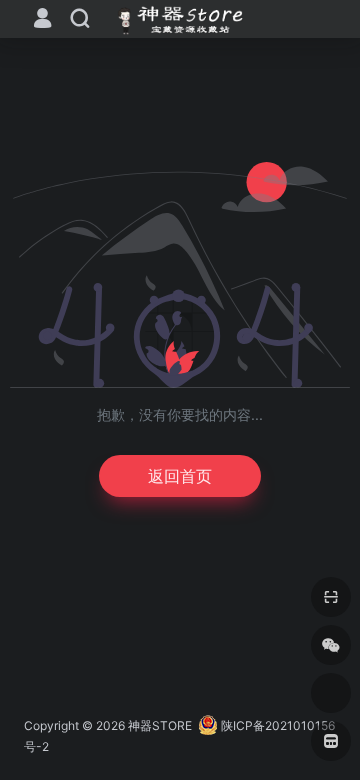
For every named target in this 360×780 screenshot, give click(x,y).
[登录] (42, 20)
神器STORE (160, 725)
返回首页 (180, 476)
